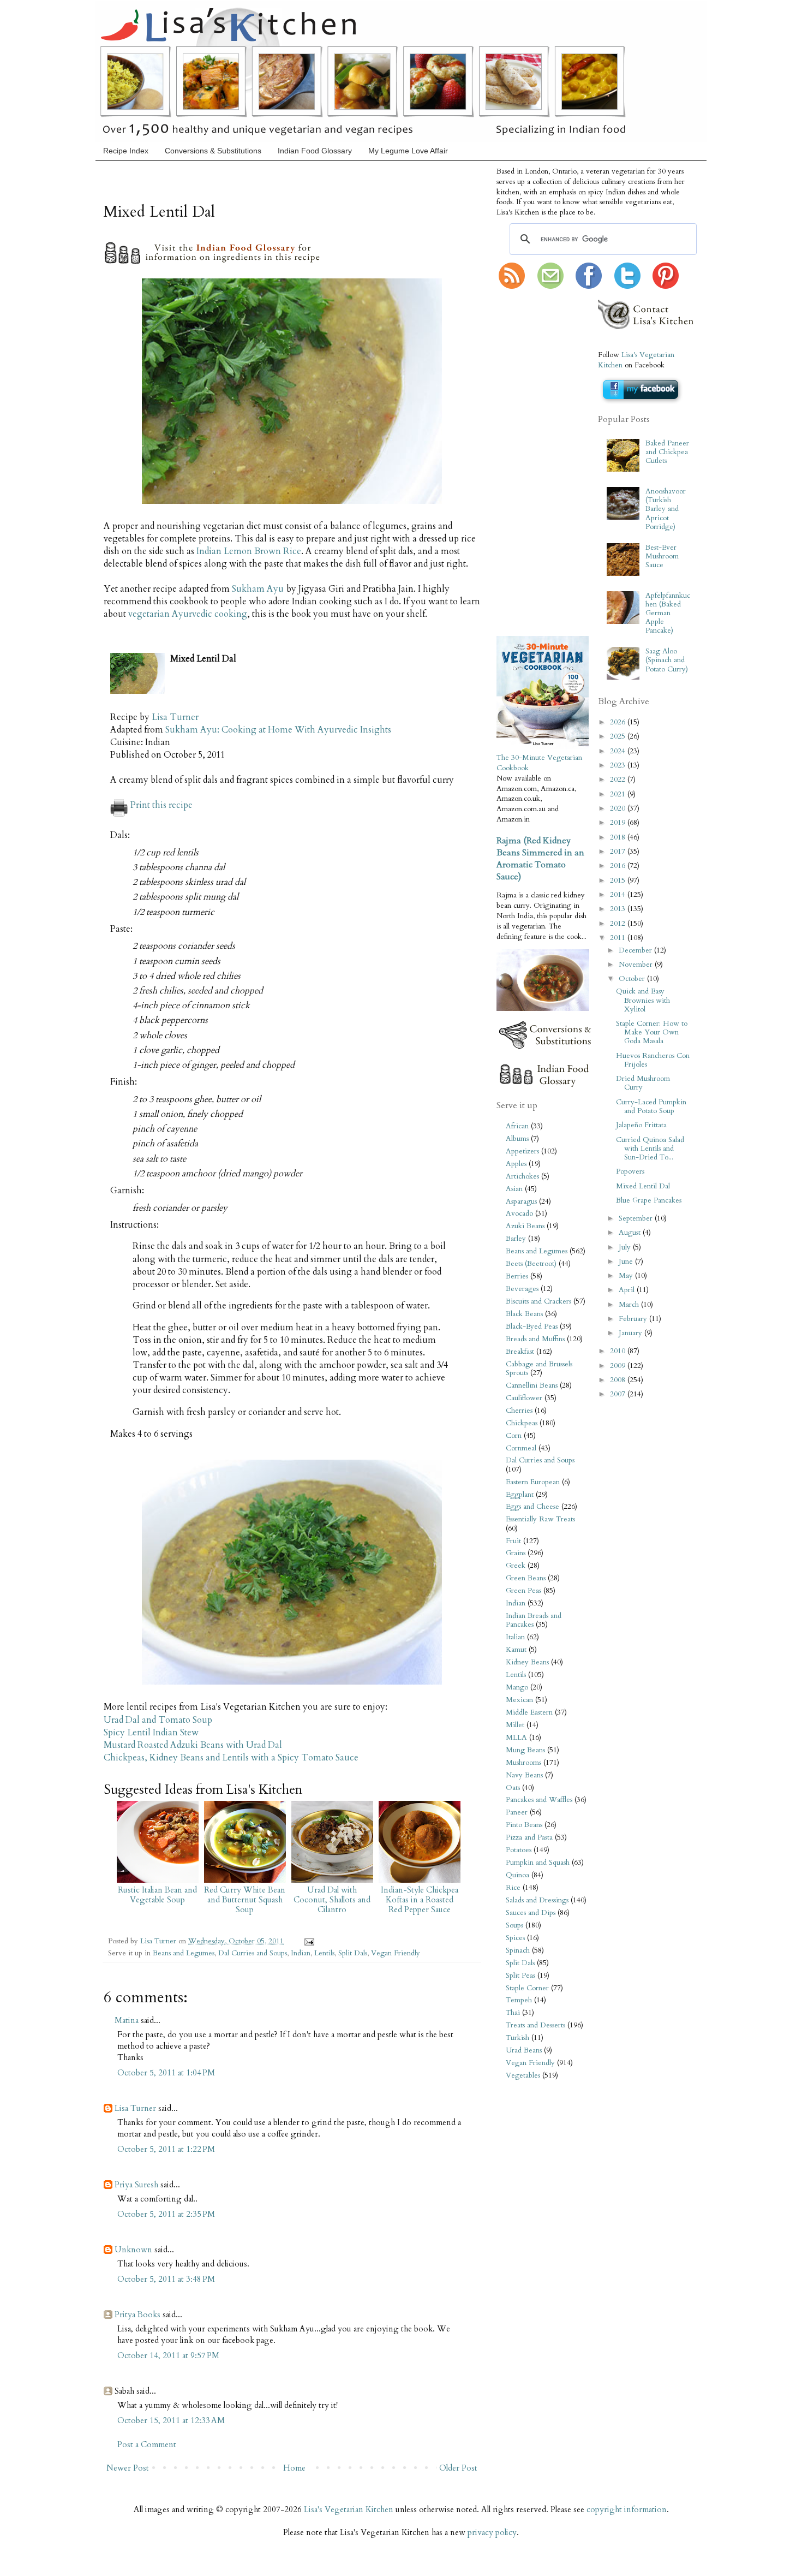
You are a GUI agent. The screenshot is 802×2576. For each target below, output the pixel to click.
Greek (516, 1566)
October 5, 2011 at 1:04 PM (166, 2073)
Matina (127, 2020)
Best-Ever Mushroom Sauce (662, 556)
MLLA (516, 1738)
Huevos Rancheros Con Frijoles (653, 1060)
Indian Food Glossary (315, 151)
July (626, 1247)
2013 (619, 909)
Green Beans (526, 1578)
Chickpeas (522, 1423)
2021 (619, 794)
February (634, 1319)
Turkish (517, 2038)
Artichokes (522, 1176)
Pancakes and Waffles (539, 1800)
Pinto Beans (524, 1825)
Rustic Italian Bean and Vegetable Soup (157, 1895)
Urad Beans (524, 2050)
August (631, 1233)
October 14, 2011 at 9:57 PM (168, 2355)
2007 (619, 1394)
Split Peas (520, 1976)
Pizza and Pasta (529, 1837)
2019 (619, 823)
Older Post (458, 2468)
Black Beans (524, 1314)
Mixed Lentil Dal (643, 1186)
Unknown (133, 2250)
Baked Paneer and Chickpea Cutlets (667, 452)
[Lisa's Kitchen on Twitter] (627, 287)
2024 (619, 751)
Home (294, 2468)
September (637, 1218)
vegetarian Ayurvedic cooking (188, 614)
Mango (517, 1687)
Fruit (513, 1541)
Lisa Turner (175, 717)
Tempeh (519, 2000)
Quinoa (517, 1875)
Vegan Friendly (396, 1953)
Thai (513, 2013)
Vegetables (523, 2075)
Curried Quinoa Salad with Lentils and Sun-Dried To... (650, 1149)
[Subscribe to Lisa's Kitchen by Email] (550, 287)
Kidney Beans (527, 1662)
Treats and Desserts (535, 2025)
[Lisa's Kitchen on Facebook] (589, 287)
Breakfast (520, 1352)
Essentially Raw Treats (540, 1519)
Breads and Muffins (535, 1339)
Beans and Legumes (184, 1953)
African (517, 1126)
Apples (516, 1164)
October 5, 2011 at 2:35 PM (166, 2214)
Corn (514, 1436)
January (632, 1333)
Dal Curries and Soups (253, 1953)
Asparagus (521, 1201)
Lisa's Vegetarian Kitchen (349, 2509)
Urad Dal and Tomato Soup (158, 1720)
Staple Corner (527, 1988)
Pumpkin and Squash (538, 1863)
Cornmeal (521, 1448)
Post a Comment (147, 2444)
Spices (515, 1938)
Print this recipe (161, 805)
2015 (619, 881)
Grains (516, 1553)
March (630, 1305)
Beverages (522, 1289)
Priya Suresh (136, 2185)
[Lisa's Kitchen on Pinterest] (666, 287)
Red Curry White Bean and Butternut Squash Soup (245, 1900)
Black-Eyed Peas (532, 1326)
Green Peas (523, 1591)
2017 (619, 852)
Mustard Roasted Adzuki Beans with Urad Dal (193, 1745)
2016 (619, 866)
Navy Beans (524, 1775)
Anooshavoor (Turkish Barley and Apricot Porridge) (666, 509)
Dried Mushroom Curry (643, 1083)
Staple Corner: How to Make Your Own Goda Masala (652, 1032)
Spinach (518, 1950)
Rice (513, 1888)
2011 (619, 938)
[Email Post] (307, 1941)
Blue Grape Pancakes (649, 1200)
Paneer (517, 1812)
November (637, 965)
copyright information (627, 2509)
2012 (619, 924)
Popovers (630, 1171)
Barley (516, 1239)
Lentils (324, 1953)
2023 (619, 765)
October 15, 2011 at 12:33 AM (171, 2420)
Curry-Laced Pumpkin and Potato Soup (651, 1106)
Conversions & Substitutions (213, 151)
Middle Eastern (529, 1712)
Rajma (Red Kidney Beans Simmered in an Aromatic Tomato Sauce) (540, 859)
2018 (619, 837)
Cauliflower (524, 1398)
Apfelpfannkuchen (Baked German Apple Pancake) (668, 613)
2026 (619, 722)
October (633, 979)
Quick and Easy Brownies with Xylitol (643, 1000)
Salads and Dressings (537, 1900)
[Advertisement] (529, 463)
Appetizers (522, 1151)
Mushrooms (523, 1763)
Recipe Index (126, 151)
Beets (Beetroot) (531, 1264)
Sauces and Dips (531, 1913)
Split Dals (353, 1953)
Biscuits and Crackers (538, 1301)
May (627, 1276)
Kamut (516, 1650)
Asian (514, 1189)
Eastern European (533, 1482)
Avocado (519, 1213)
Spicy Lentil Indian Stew (151, 1733)
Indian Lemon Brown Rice (249, 551)
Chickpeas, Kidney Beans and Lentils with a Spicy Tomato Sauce (231, 1758)
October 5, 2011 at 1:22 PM (166, 2149)
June (627, 1262)
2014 (619, 895)
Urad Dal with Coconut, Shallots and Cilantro (332, 1900)
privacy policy (492, 2532)
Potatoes (519, 1850)
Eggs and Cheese (532, 1507)
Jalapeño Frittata (641, 1125)
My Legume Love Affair (408, 151)
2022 (619, 780)
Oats (513, 1788)
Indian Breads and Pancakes (534, 1620)
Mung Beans (525, 1750)
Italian (515, 1637)
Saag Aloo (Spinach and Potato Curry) (667, 660)
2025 (619, 736)
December (636, 950)
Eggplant (520, 1495)
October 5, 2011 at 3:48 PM (166, 2279)
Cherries (519, 1411)
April (628, 1290)
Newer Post (128, 2468)
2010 (619, 1351)
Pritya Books (137, 2315)
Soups (514, 1925)
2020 (619, 808)
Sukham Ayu (258, 589)
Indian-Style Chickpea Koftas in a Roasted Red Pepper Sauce (420, 1900)
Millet (515, 1725)
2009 (619, 1366)
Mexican (519, 1700)
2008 (619, 1380)
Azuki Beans (525, 1226)
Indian (301, 1953)
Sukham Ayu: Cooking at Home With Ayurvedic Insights (278, 730)
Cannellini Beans (532, 1385)
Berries (517, 1276)
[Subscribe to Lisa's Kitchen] (512, 287)
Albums (517, 1139)
